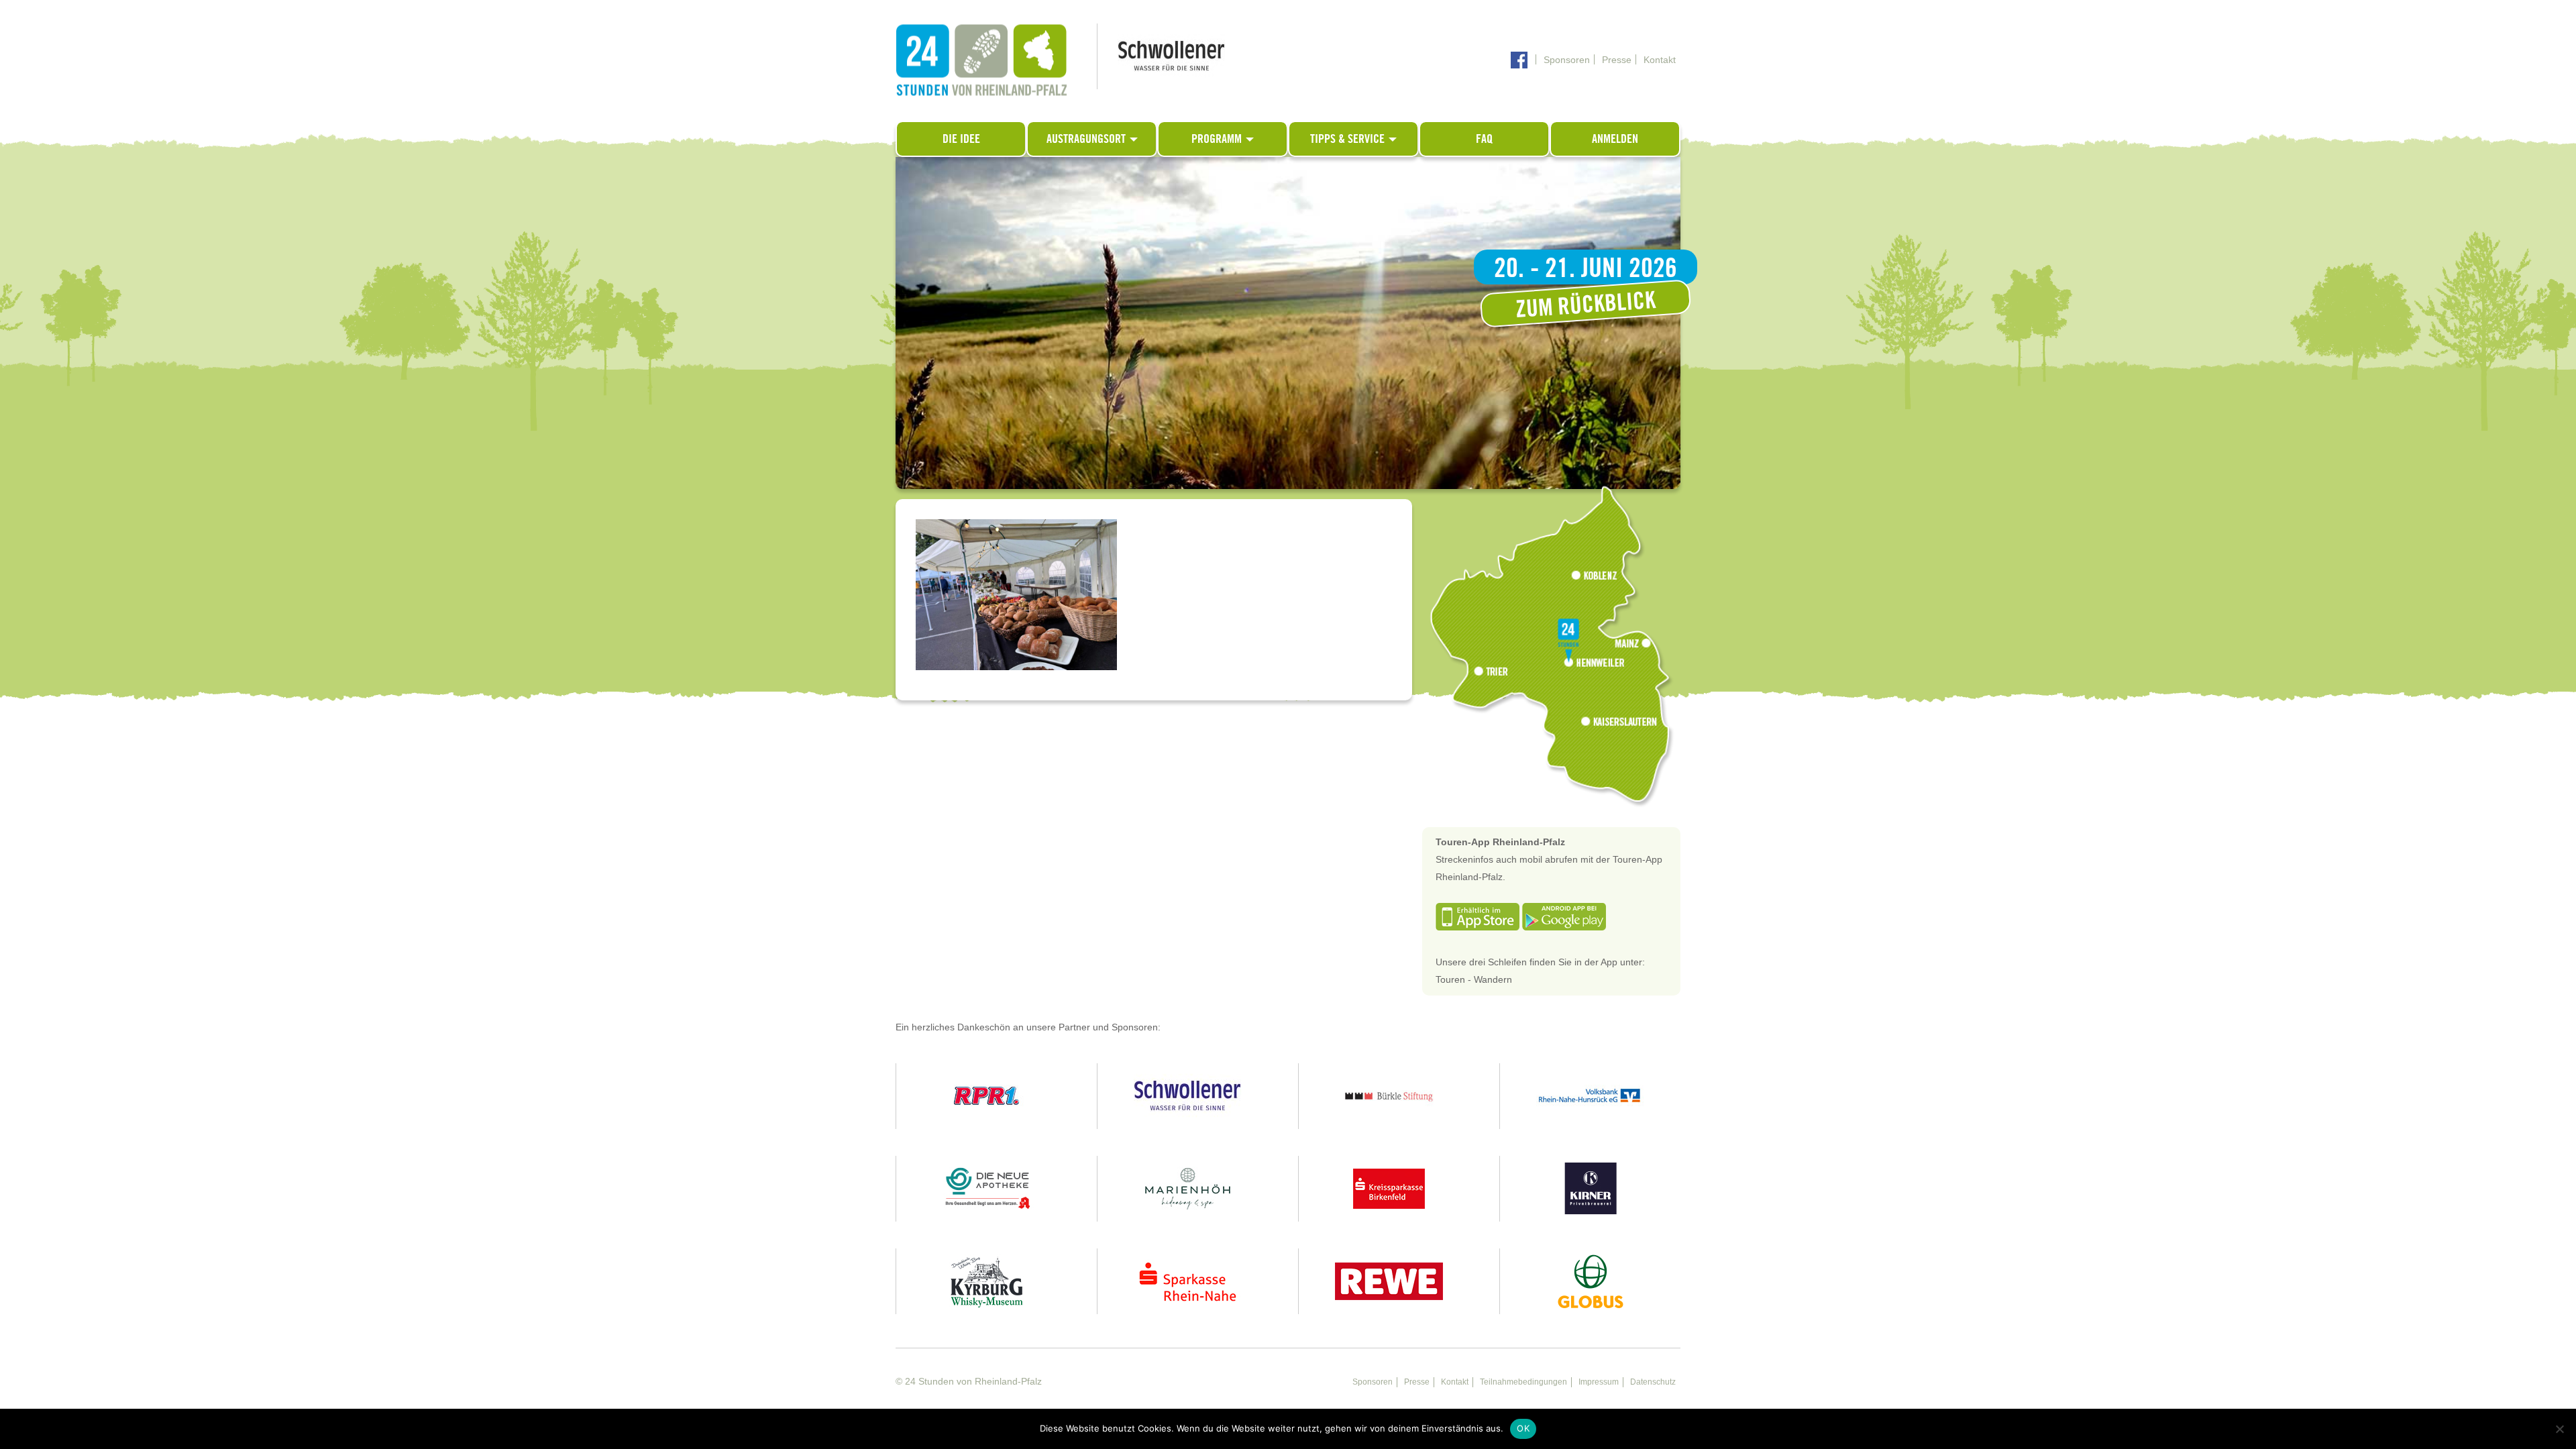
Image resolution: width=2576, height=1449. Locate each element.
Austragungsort (1087, 139)
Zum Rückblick (1586, 304)
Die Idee (961, 139)
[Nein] (2559, 1429)
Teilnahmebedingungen (1523, 1382)
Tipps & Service (1349, 139)
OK (1523, 1428)
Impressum (1599, 1382)
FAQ (1484, 139)
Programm (1218, 139)
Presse (1617, 60)
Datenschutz (1653, 1382)
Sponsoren (1567, 60)
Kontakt (1660, 60)
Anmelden (1615, 139)
